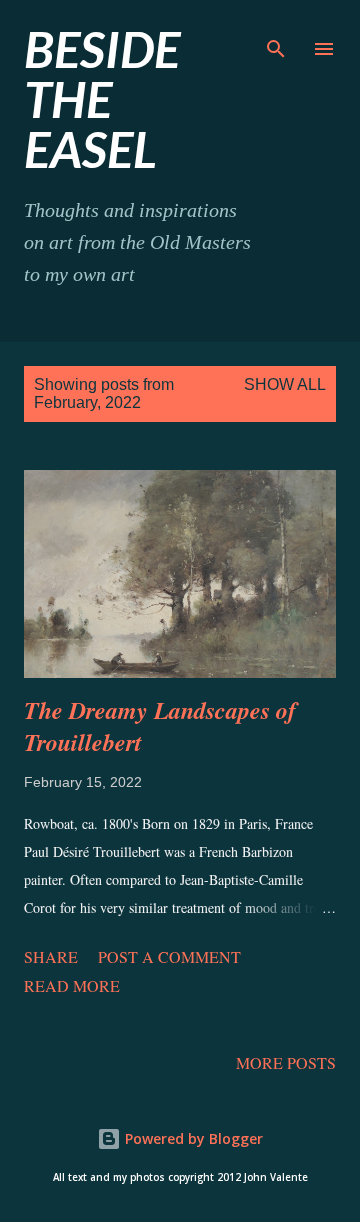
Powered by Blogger (192, 1138)
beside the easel (102, 99)
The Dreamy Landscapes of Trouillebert (160, 726)
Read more (72, 985)
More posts (286, 1062)
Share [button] (51, 956)
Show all (285, 384)
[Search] (276, 36)
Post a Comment (169, 956)
